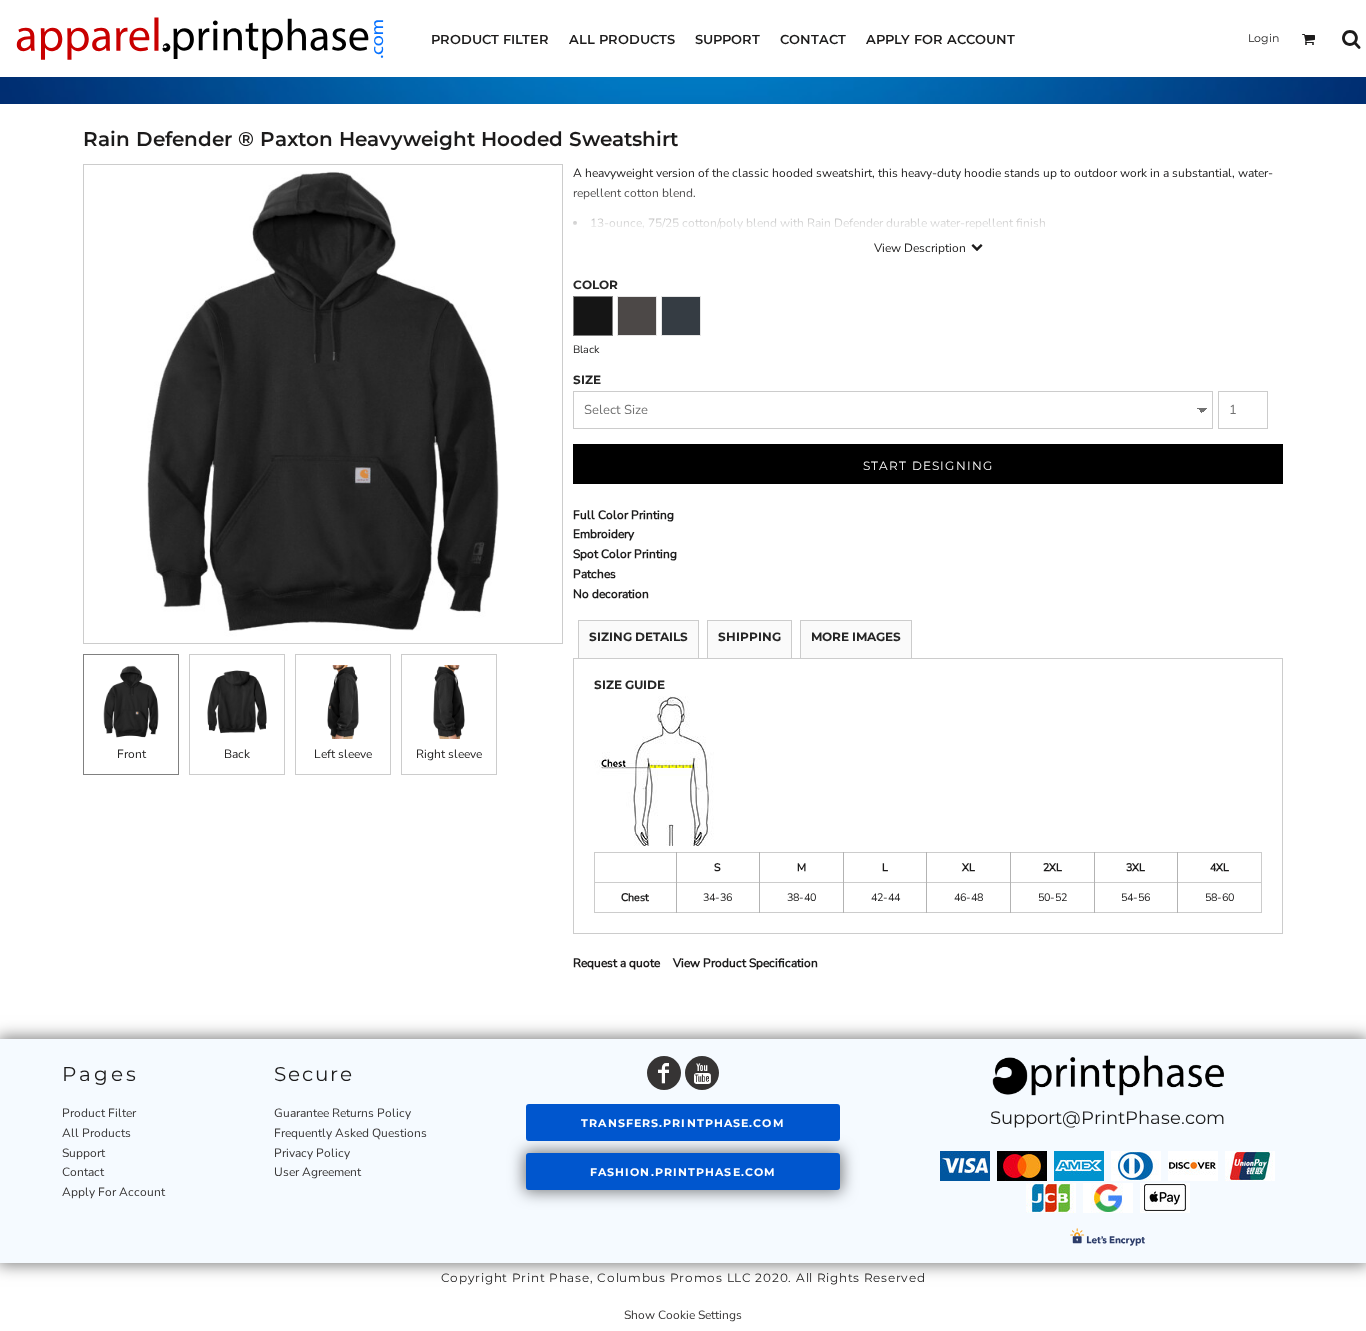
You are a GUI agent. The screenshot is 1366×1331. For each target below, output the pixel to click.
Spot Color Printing (625, 554)
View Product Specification (745, 963)
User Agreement (317, 1172)
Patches (594, 574)
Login (1263, 38)
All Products (96, 1133)
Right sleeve (449, 754)
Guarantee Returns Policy (342, 1113)
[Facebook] (664, 1073)
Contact (83, 1172)
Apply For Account (113, 1192)
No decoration (611, 594)
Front (131, 754)
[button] (1309, 39)
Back (237, 754)
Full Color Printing (623, 515)
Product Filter (99, 1113)
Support (83, 1153)
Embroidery (603, 534)
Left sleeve (343, 754)
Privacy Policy (312, 1153)
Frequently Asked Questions (350, 1133)
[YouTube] (702, 1073)
